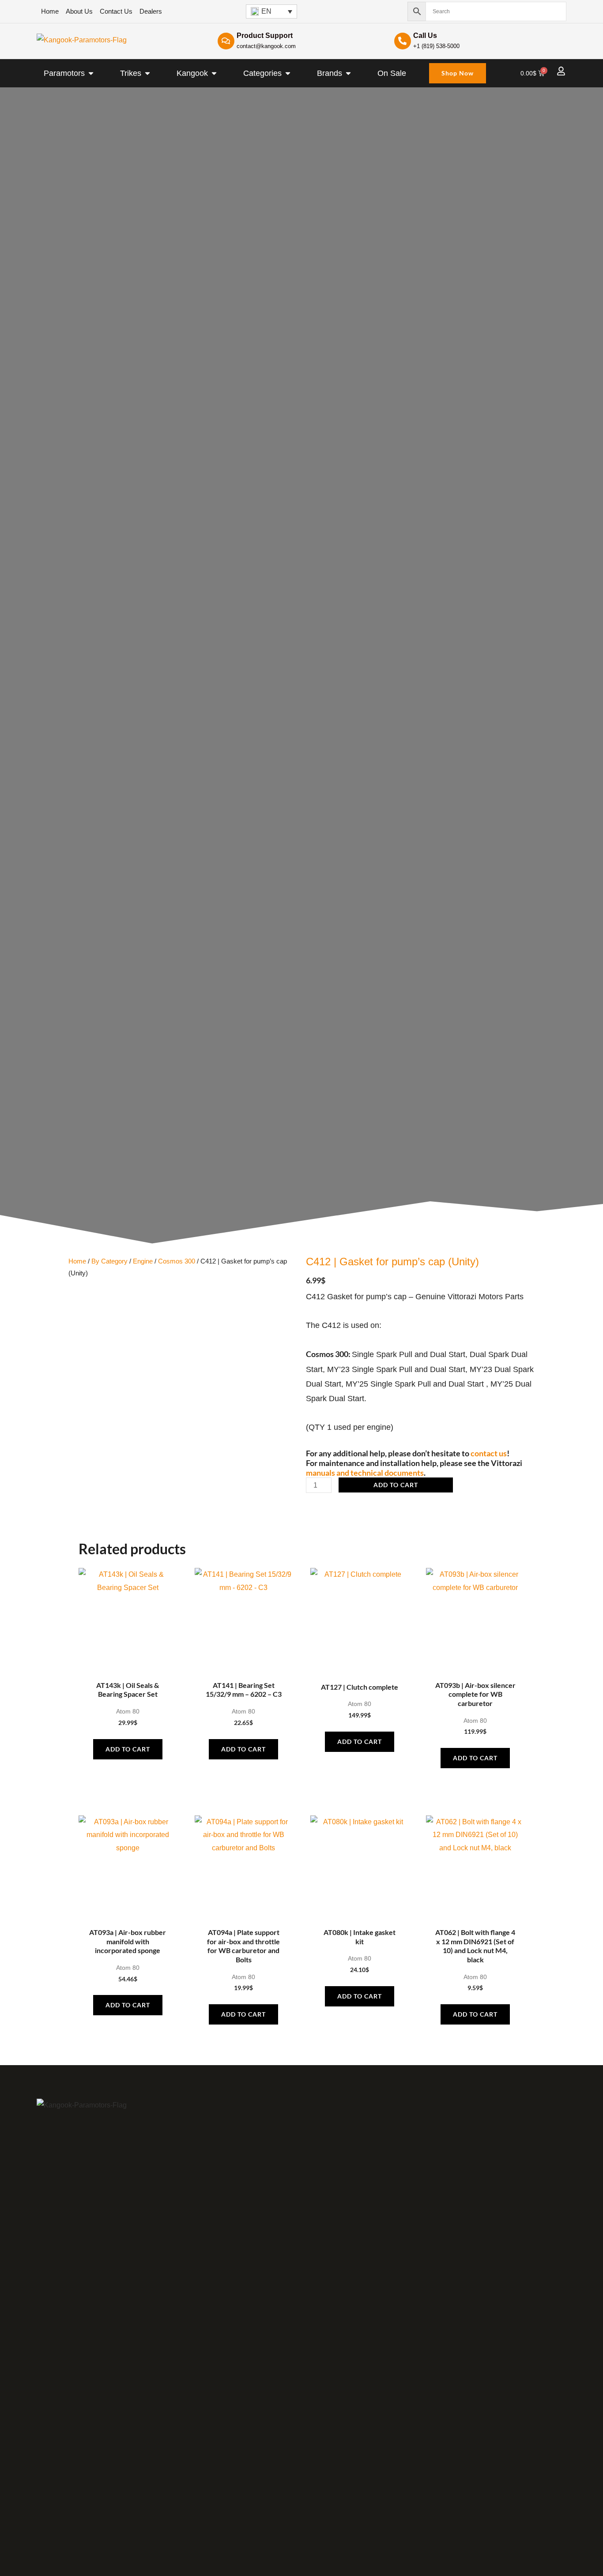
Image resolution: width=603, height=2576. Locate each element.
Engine (143, 1261)
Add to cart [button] (128, 1749)
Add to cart (396, 1485)
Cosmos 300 (177, 1261)
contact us (489, 1453)
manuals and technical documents (365, 1473)
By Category (109, 1261)
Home (77, 1261)
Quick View (128, 1667)
